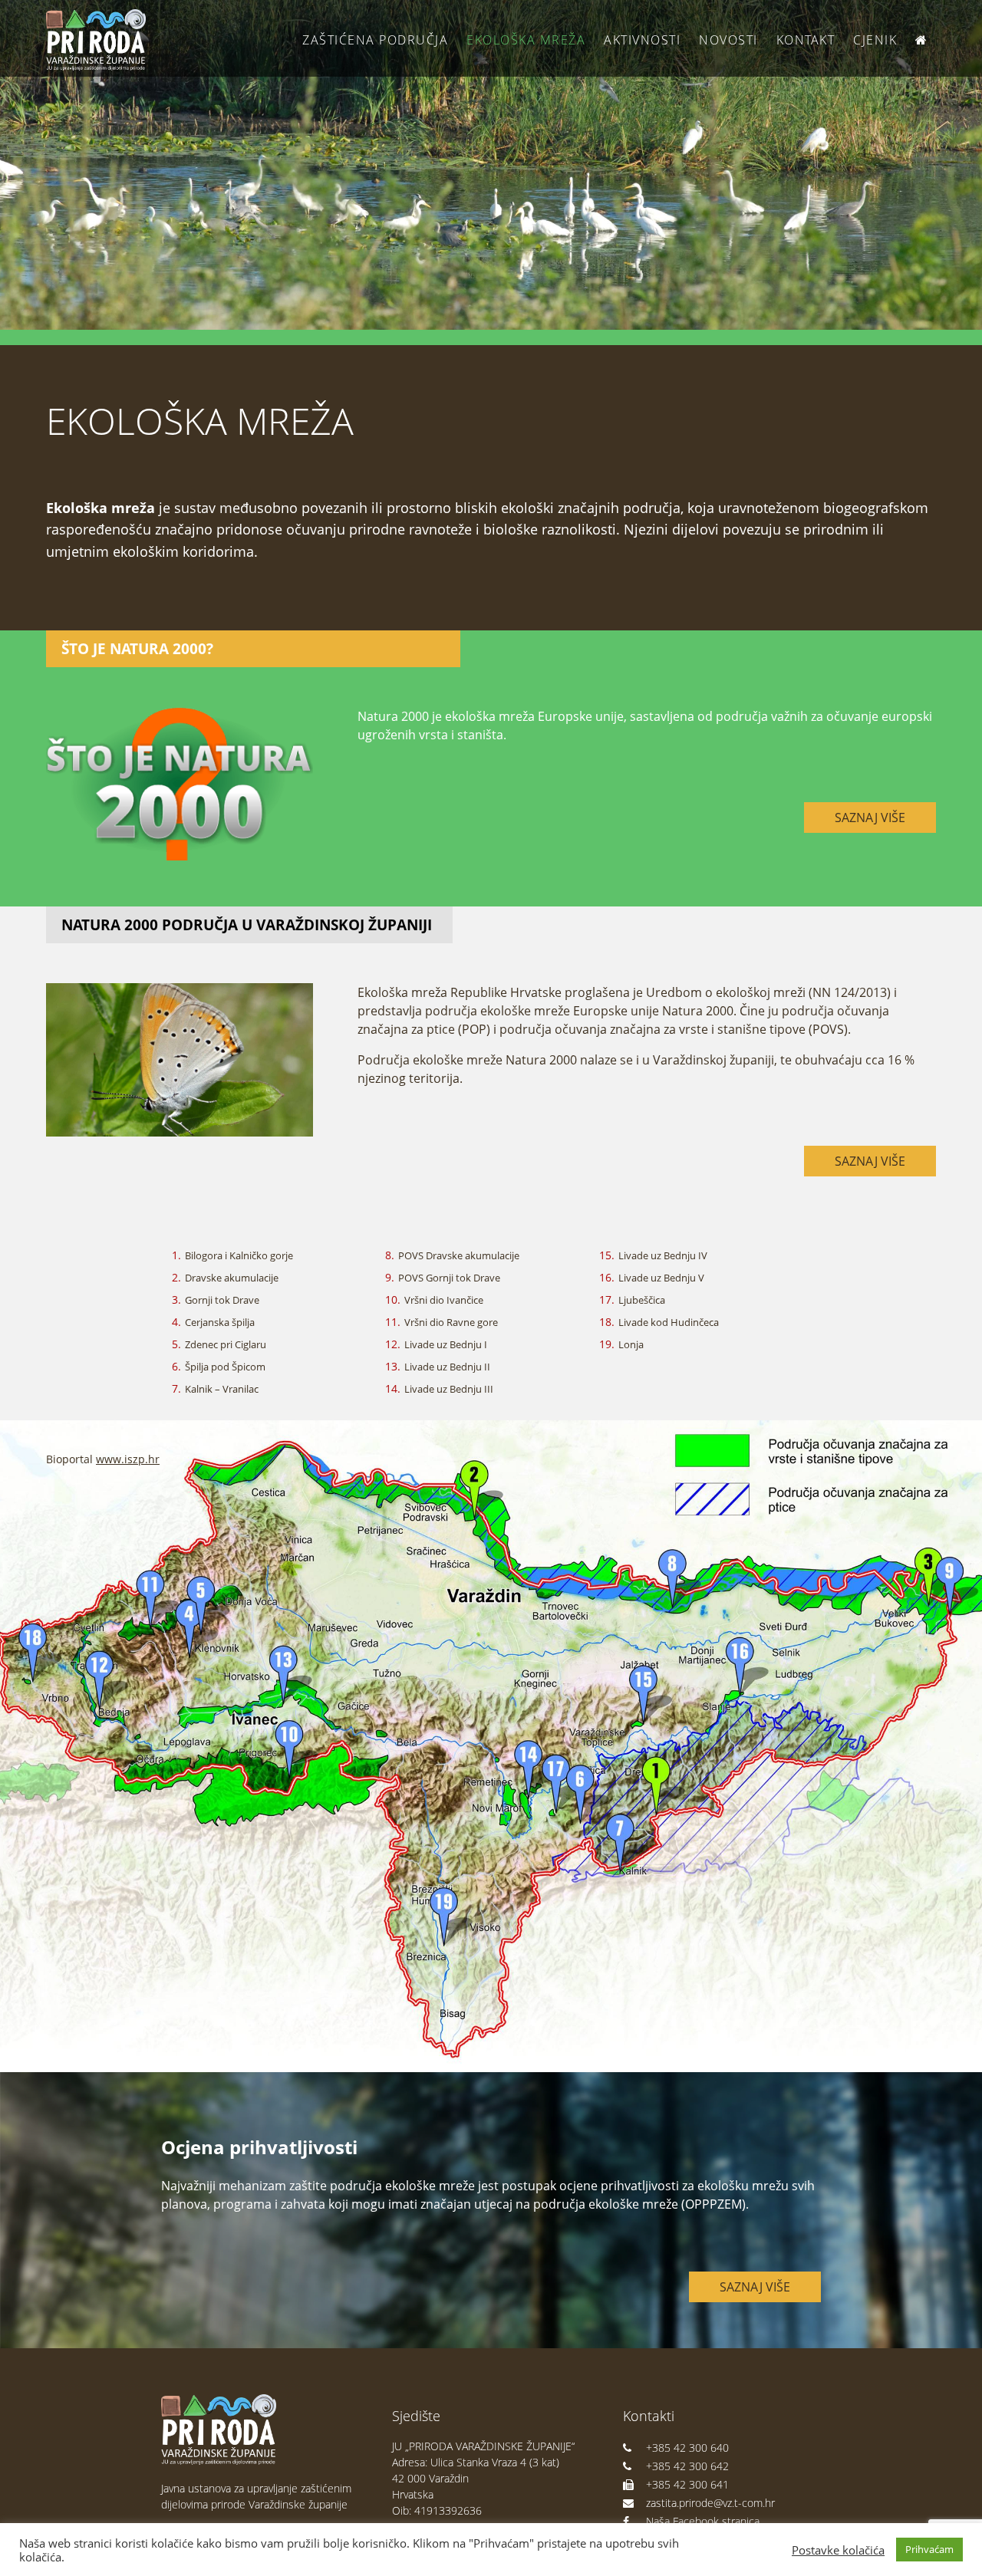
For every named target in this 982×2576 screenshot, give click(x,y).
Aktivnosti (642, 40)
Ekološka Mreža (526, 40)
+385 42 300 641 (687, 2484)
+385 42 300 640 (687, 2448)
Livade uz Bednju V (661, 1278)
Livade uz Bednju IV (663, 1255)
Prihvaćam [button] (929, 2549)
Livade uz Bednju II (447, 1367)
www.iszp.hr (128, 1459)
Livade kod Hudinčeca (669, 1322)
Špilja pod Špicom (225, 1367)
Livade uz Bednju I (446, 1344)
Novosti (728, 40)
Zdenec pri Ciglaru (226, 1344)
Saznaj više (870, 818)
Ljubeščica (642, 1300)
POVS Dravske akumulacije (459, 1255)
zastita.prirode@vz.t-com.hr (710, 2503)
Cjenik (875, 40)
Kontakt (806, 40)
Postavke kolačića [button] (838, 2550)
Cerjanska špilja (220, 1322)
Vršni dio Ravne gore (451, 1322)
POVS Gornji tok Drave (449, 1278)
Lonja (631, 1344)
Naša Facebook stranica (703, 2521)
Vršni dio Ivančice (444, 1300)
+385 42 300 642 (687, 2466)
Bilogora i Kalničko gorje (239, 1255)
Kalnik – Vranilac (222, 1389)
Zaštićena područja (375, 40)
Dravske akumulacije (232, 1278)
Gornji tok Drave (222, 1300)
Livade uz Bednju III (449, 1389)
